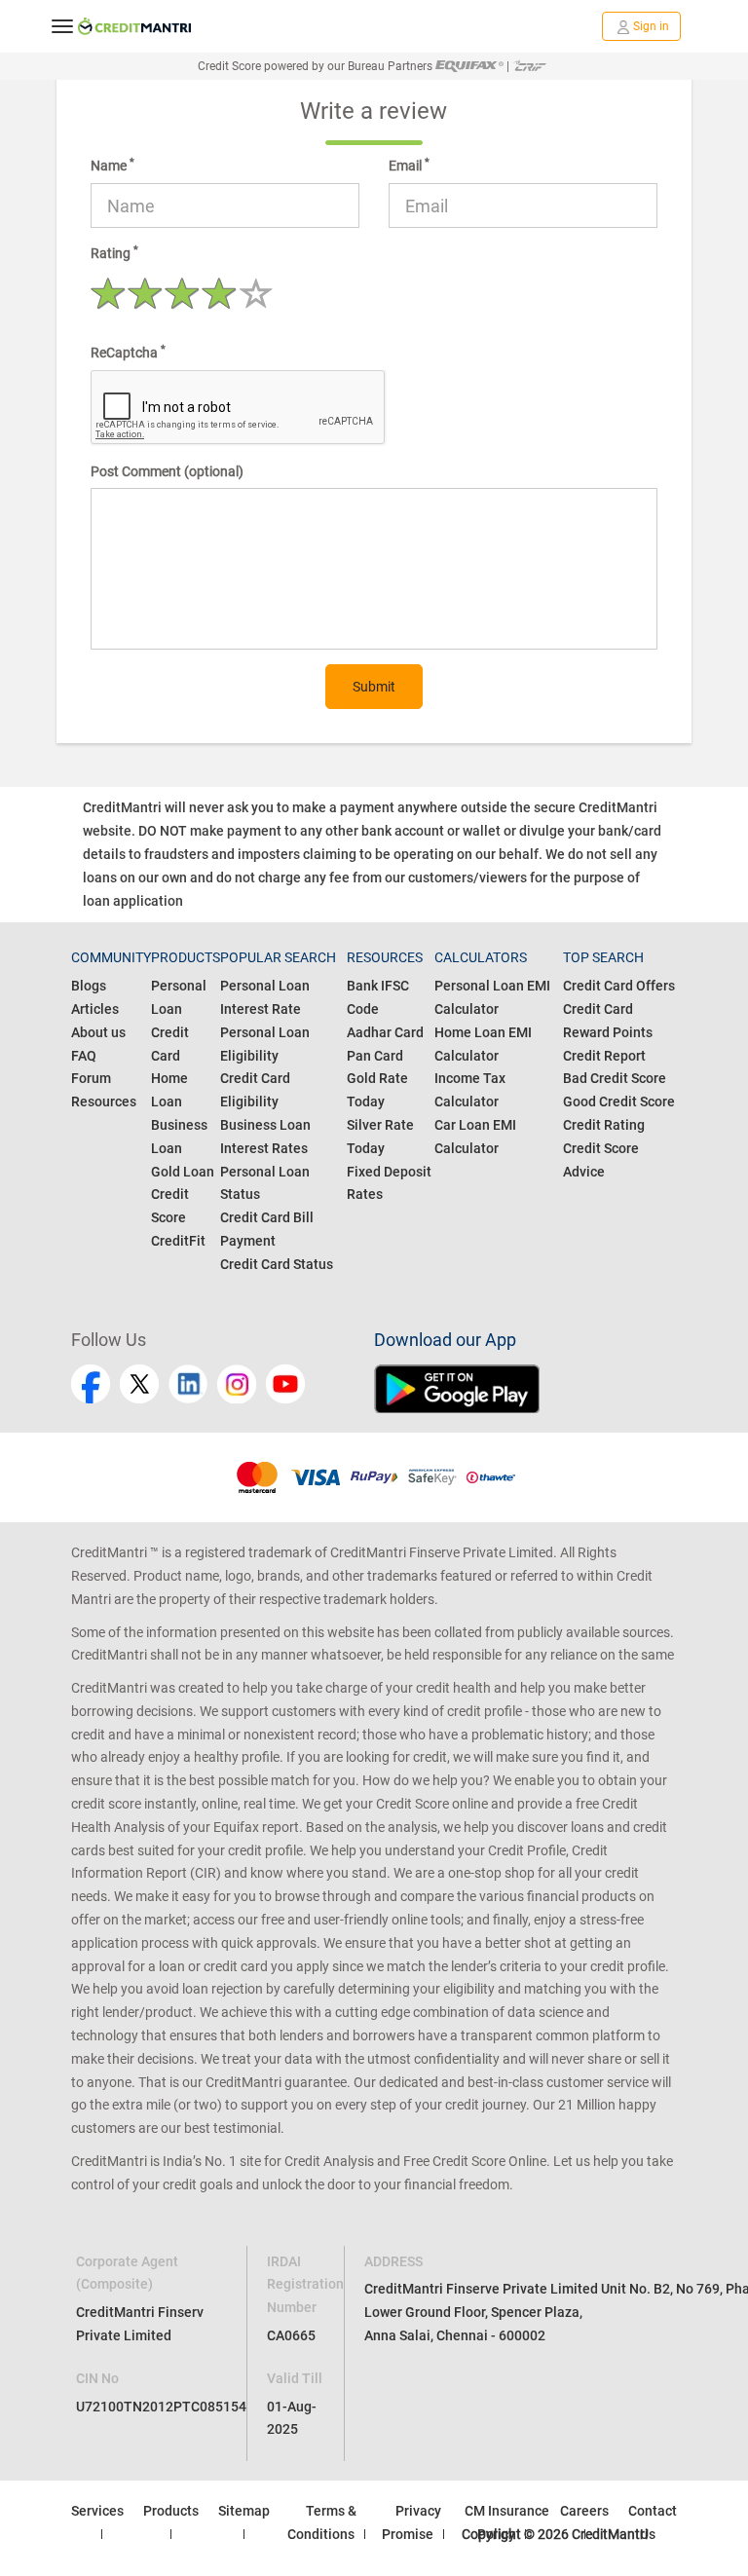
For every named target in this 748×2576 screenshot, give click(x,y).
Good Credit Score (619, 1101)
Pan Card (375, 1056)
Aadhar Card (385, 1032)
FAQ (84, 1056)
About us (98, 1032)
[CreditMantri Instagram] (237, 1384)
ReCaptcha (128, 352)
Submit (374, 687)
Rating (114, 252)
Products (171, 2511)
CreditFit (178, 1241)
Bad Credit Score (615, 1078)
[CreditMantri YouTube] (285, 1384)
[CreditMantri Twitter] (139, 1384)
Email (409, 165)
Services (97, 2511)
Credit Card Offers (619, 986)
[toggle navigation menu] (62, 26)
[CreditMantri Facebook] (91, 1384)
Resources (104, 1101)
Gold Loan (183, 1172)
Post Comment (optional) (167, 471)
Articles (95, 1009)
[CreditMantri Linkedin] (188, 1384)
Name (112, 165)
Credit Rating (604, 1125)
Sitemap (244, 2511)
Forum (91, 1078)
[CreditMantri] (134, 26)
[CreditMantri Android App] (525, 1389)
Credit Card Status (277, 1264)
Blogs (89, 986)
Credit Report (604, 1056)
